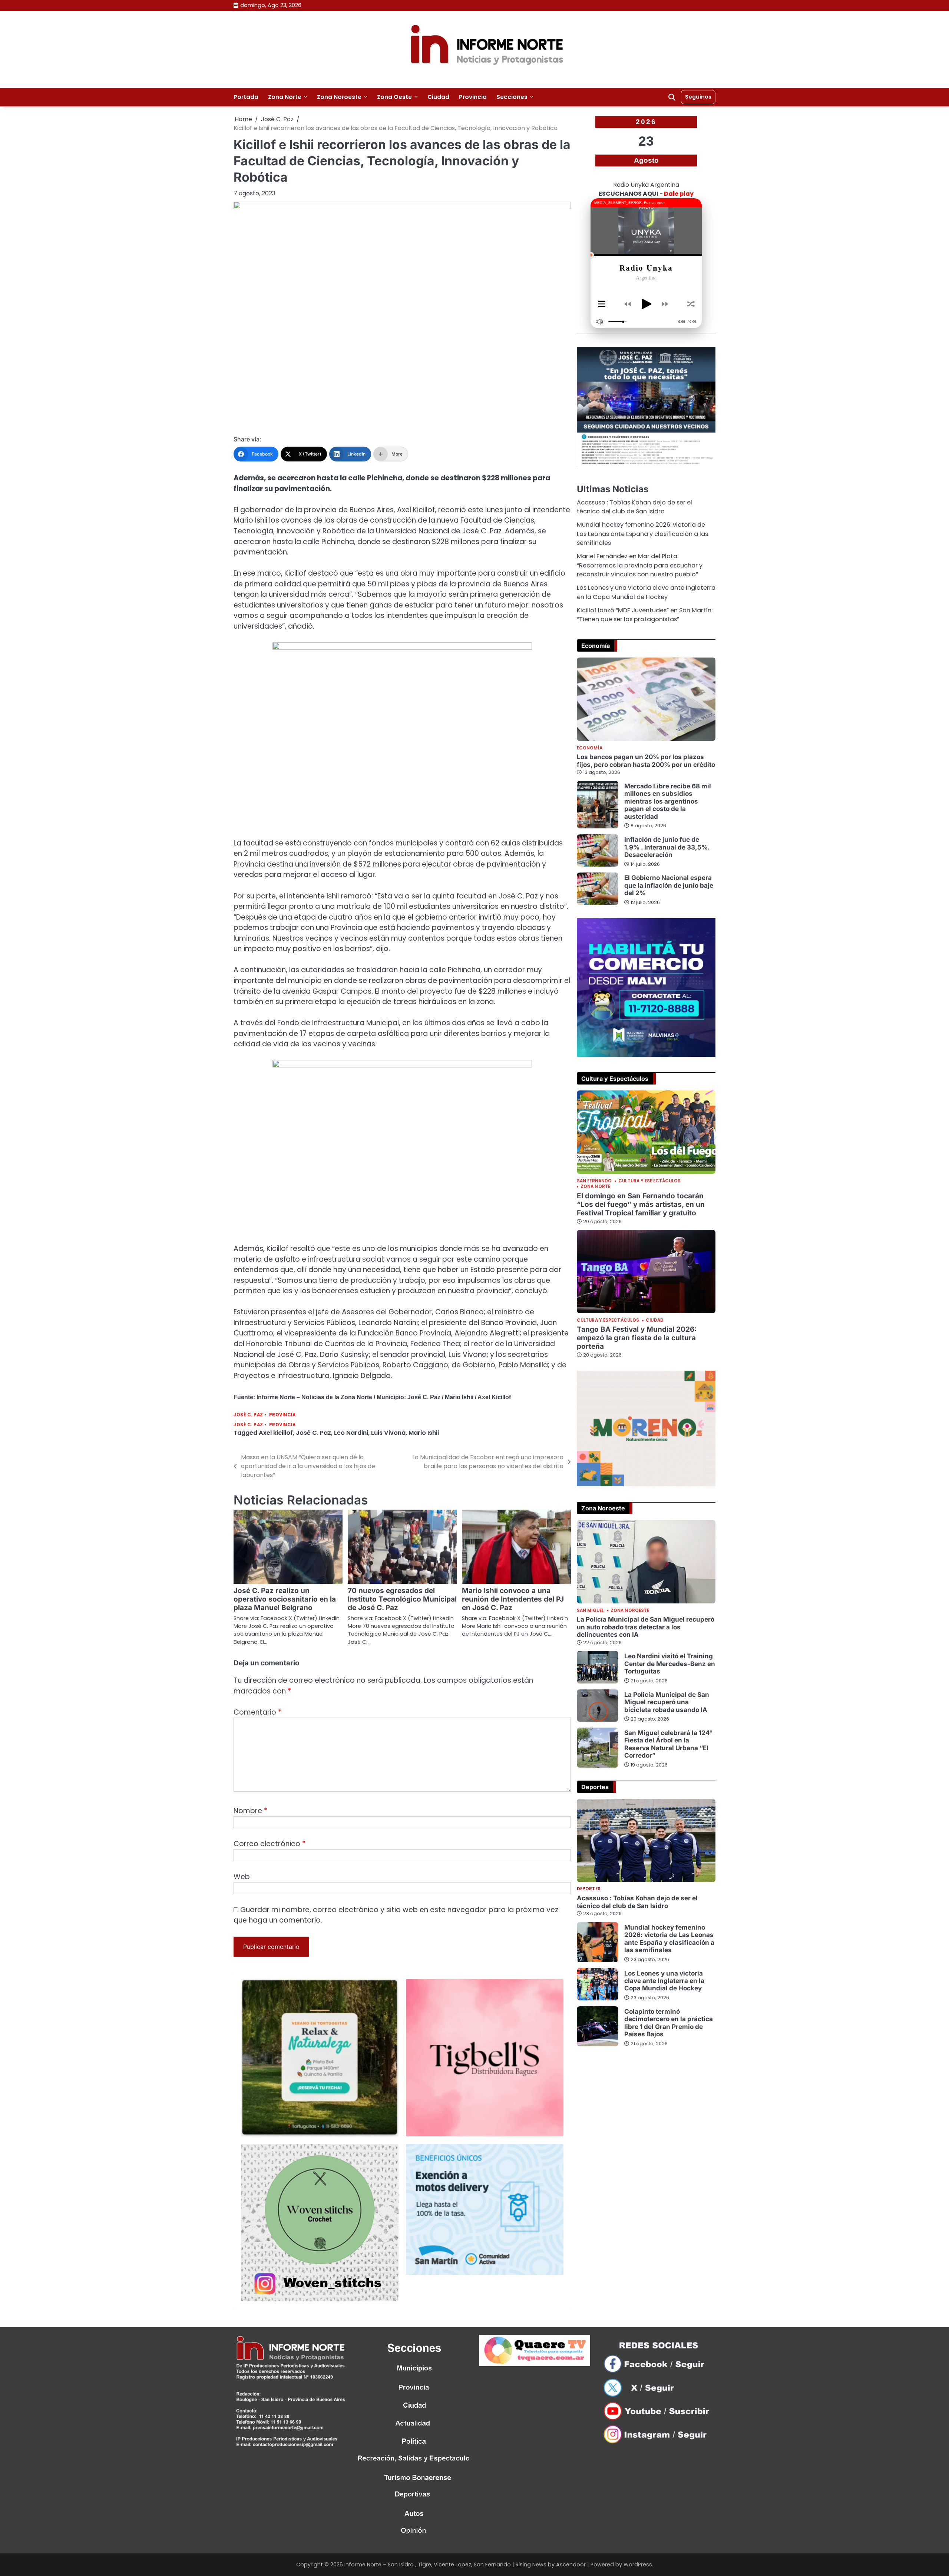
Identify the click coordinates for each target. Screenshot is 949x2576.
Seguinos (698, 97)
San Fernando (594, 1181)
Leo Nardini (351, 1433)
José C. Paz (248, 1415)
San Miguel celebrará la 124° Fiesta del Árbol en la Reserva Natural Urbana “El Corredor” (668, 1744)
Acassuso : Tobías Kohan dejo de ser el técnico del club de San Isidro (634, 507)
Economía (590, 748)
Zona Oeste (394, 97)
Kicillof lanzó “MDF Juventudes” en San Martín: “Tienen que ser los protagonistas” (645, 615)
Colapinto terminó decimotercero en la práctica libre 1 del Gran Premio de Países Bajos (669, 2023)
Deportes (589, 1890)
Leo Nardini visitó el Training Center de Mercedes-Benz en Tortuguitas (670, 1663)
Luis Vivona (388, 1433)
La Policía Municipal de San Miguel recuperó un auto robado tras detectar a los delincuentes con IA (646, 1627)
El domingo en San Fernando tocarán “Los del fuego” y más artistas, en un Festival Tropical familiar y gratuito (641, 1204)
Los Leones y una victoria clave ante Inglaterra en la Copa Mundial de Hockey (646, 592)
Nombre (250, 1811)
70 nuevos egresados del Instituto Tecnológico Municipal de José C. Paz (402, 1599)
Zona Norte (285, 97)
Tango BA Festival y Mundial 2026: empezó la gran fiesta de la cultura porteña (637, 1338)
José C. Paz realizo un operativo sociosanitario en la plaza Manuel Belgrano (285, 1599)
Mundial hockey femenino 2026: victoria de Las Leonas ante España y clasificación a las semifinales (642, 534)
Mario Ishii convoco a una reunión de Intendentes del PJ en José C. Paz (513, 1599)
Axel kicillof (276, 1433)
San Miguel (590, 1611)
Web (242, 1877)
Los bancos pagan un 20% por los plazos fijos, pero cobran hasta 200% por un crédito (646, 760)
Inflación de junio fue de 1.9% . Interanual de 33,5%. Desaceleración (667, 847)
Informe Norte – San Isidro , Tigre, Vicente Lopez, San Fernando (428, 2565)
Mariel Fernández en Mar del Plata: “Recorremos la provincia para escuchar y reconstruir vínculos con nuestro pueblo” (640, 565)
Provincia (473, 97)
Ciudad (438, 97)
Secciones (512, 97)
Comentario (257, 1712)
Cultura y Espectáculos (649, 1181)
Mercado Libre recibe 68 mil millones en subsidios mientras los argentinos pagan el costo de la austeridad (668, 801)
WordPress (638, 2565)
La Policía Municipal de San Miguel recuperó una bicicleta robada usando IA (667, 1702)
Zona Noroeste (339, 97)
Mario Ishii (424, 1433)
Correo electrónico (270, 1844)
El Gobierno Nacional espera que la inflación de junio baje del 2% (669, 885)
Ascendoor (571, 2565)
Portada (246, 97)
